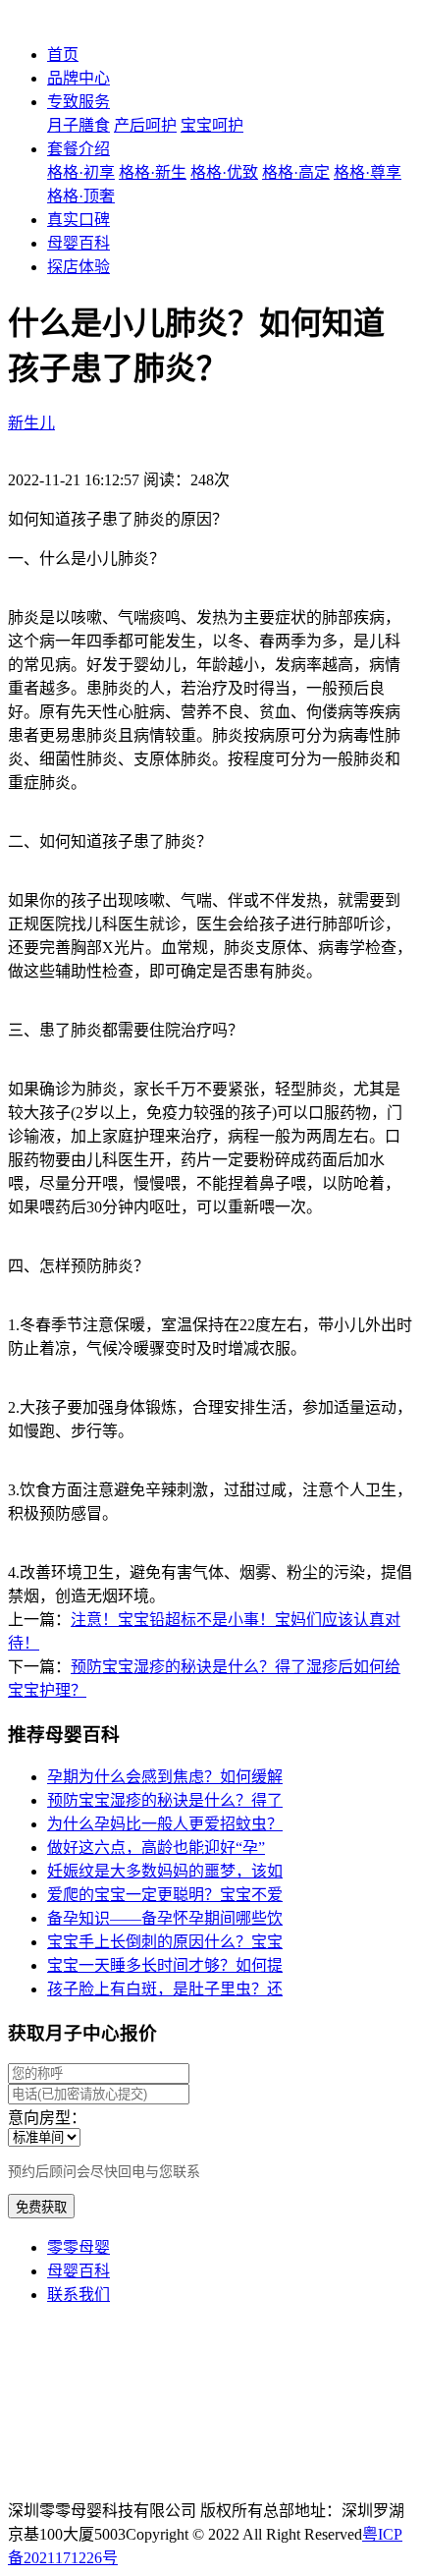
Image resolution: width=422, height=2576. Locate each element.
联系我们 (79, 2295)
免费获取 (41, 2207)
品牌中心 (79, 78)
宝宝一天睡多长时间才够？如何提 (165, 1965)
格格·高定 (296, 172)
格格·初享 (81, 172)
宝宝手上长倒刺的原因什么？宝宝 (165, 1942)
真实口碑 (79, 220)
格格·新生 (153, 172)
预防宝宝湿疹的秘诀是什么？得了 (165, 1800)
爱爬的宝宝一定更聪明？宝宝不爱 (165, 1895)
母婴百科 (79, 243)
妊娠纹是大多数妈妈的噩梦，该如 (165, 1871)
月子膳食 (79, 125)
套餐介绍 (79, 149)
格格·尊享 (368, 172)
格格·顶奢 (81, 196)
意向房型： (47, 2118)
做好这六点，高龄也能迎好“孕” (156, 1848)
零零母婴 (79, 2247)
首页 (63, 55)
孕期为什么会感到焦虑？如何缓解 (165, 1777)
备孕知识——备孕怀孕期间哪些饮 (165, 1918)
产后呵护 (145, 125)
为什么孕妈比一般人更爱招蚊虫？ (165, 1824)
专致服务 (79, 102)
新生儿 (31, 423)
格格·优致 (224, 172)
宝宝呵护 (212, 125)
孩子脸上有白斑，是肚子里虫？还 (165, 1989)
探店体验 (79, 267)
